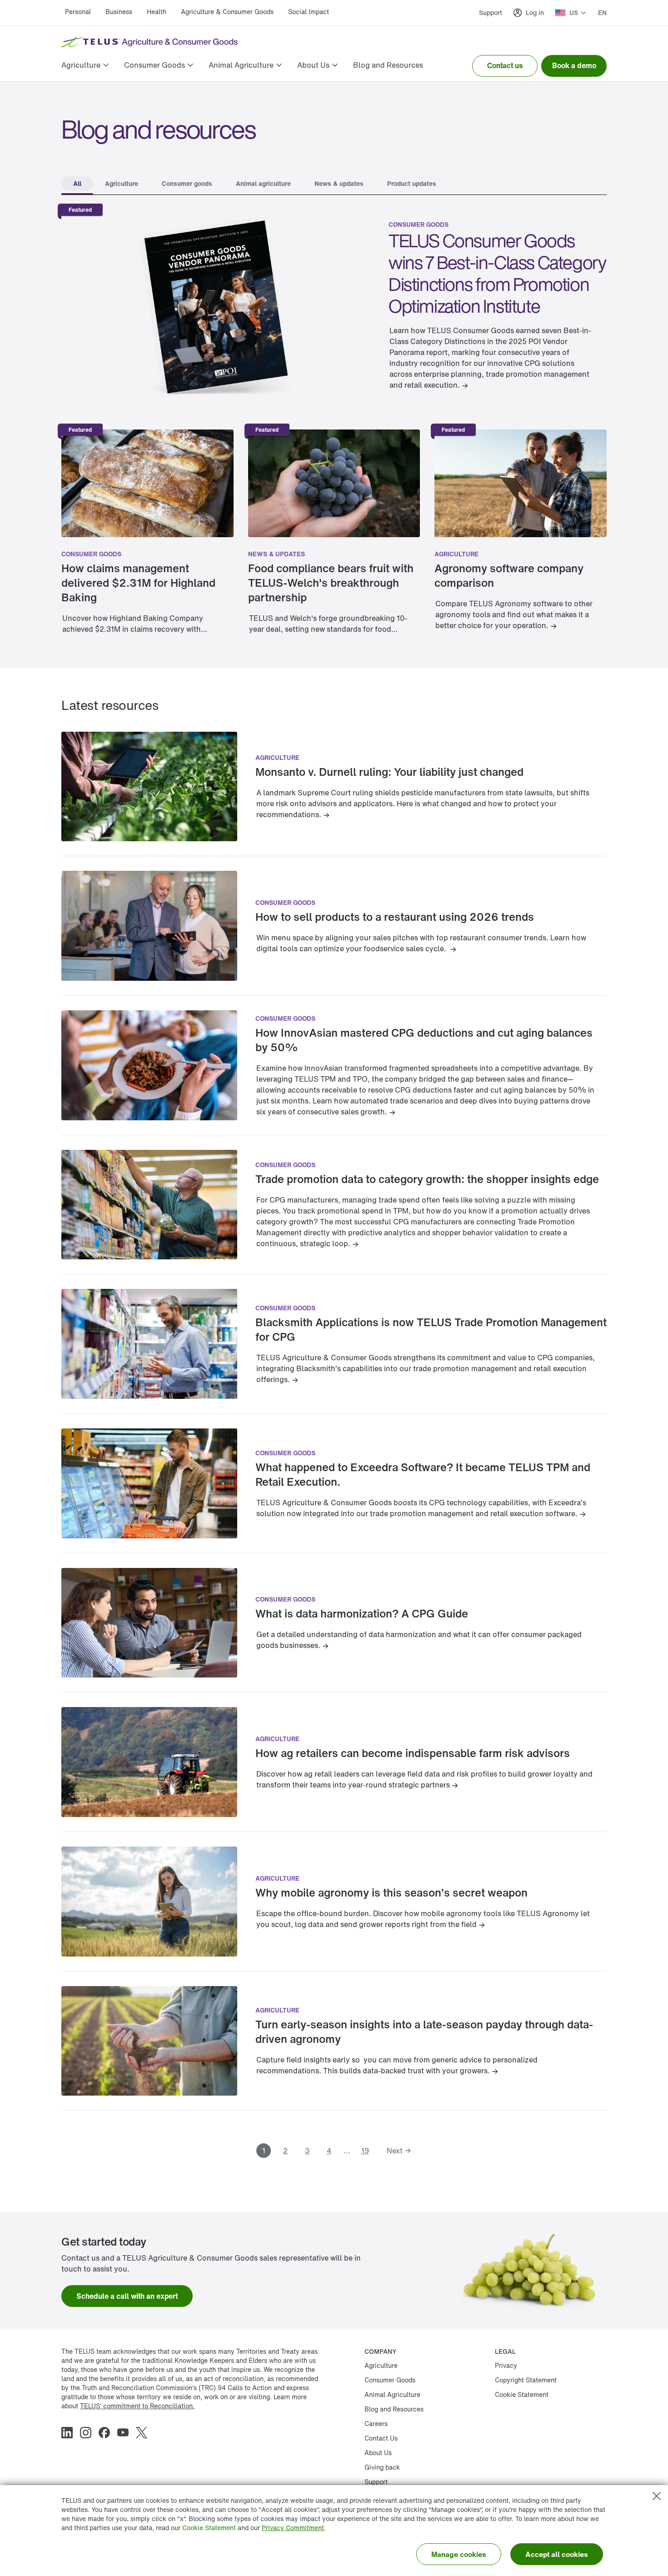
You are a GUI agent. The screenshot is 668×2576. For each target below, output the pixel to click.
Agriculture (456, 554)
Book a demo (574, 65)
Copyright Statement (526, 2380)
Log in (535, 12)
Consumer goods (419, 224)
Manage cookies (459, 2554)
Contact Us (381, 2438)
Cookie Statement (209, 2528)
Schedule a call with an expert (127, 2296)
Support (491, 12)
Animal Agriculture (392, 2394)
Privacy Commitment (293, 2528)
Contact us (505, 65)
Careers (376, 2424)
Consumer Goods (390, 2380)
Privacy (506, 2365)
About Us (378, 2453)
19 (365, 2151)
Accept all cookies (557, 2554)
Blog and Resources (394, 2409)
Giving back (382, 2467)
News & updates (277, 554)
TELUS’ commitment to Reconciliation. (137, 2406)
